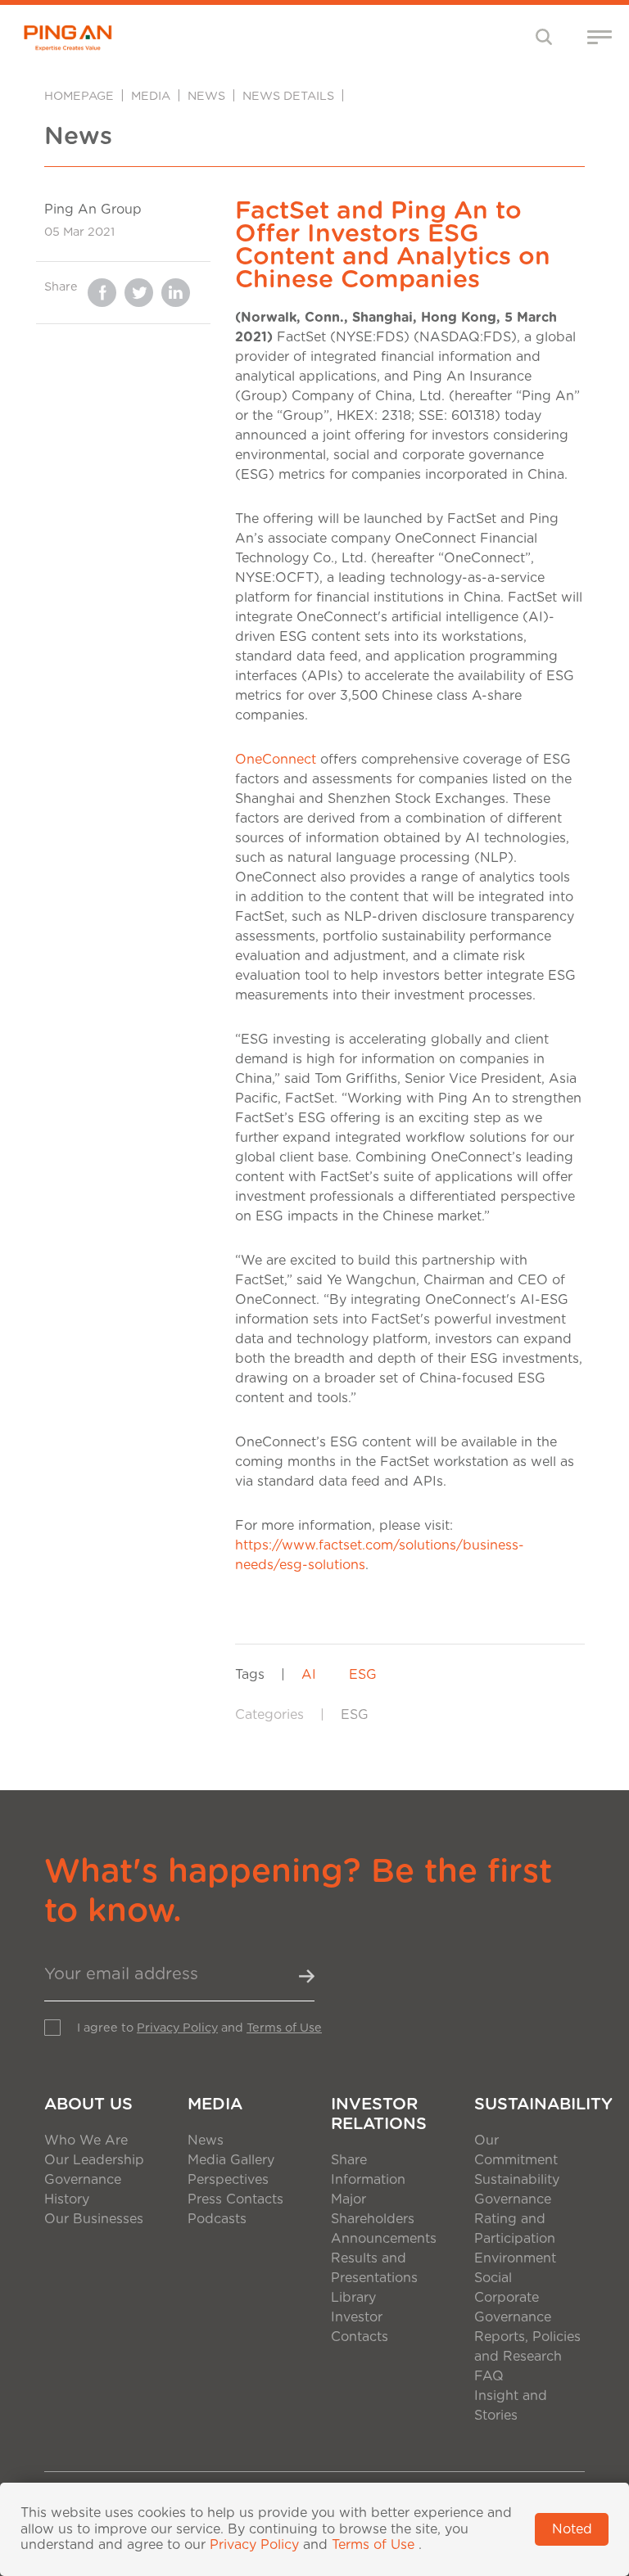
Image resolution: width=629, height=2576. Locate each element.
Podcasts (217, 2219)
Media (151, 96)
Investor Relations (379, 2114)
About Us (88, 2105)
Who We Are (86, 2141)
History (67, 2199)
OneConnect (276, 760)
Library (353, 2298)
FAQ (489, 2376)
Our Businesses (94, 2219)
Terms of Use (284, 2028)
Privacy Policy (177, 2028)
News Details (288, 96)
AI (309, 1675)
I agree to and (199, 2028)
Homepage (79, 96)
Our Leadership (94, 2160)
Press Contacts (235, 2199)
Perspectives (228, 2180)
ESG (363, 1675)
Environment (515, 2258)
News (206, 96)
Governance (83, 2180)
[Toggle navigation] (544, 36)
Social (493, 2278)
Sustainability (529, 2105)
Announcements (384, 2239)
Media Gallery (231, 2160)
